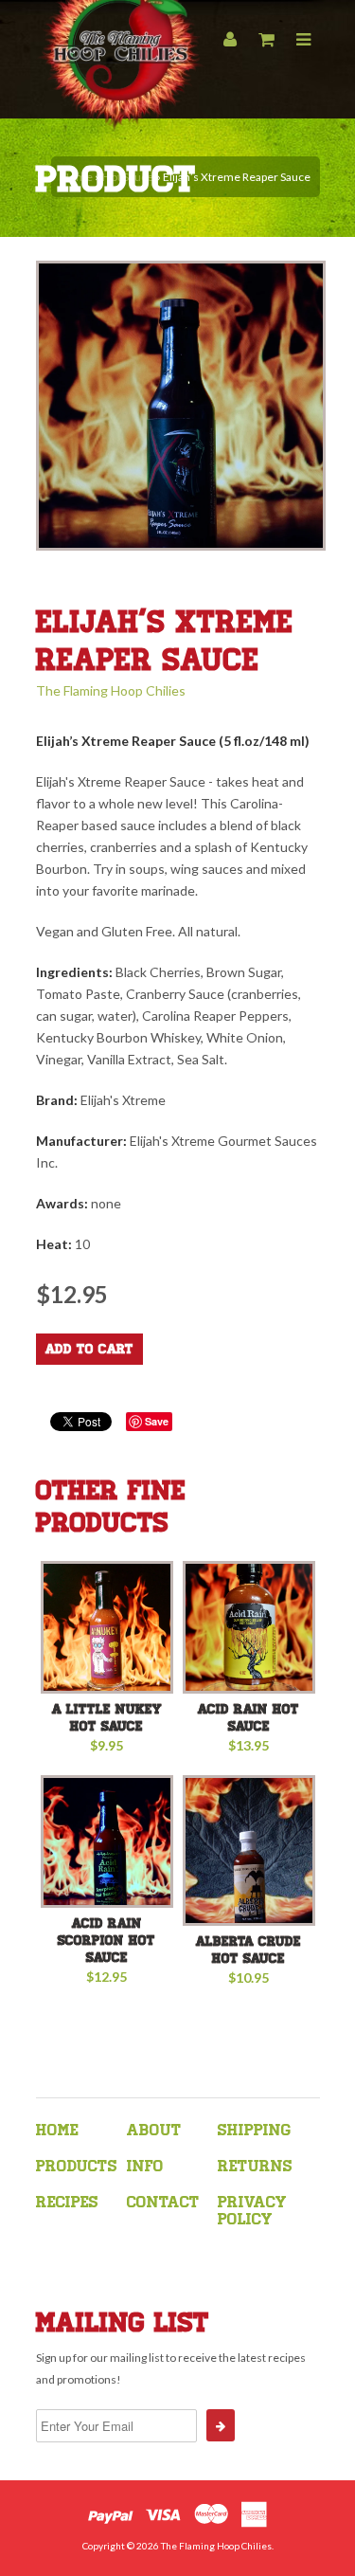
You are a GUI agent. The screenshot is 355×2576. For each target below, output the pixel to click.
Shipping (254, 2130)
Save (157, 1421)
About (154, 2130)
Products (77, 2166)
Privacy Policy (252, 2211)
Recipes (67, 2202)
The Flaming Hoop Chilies (111, 690)
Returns (255, 2166)
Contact (163, 2202)
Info (145, 2166)
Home (57, 2130)
